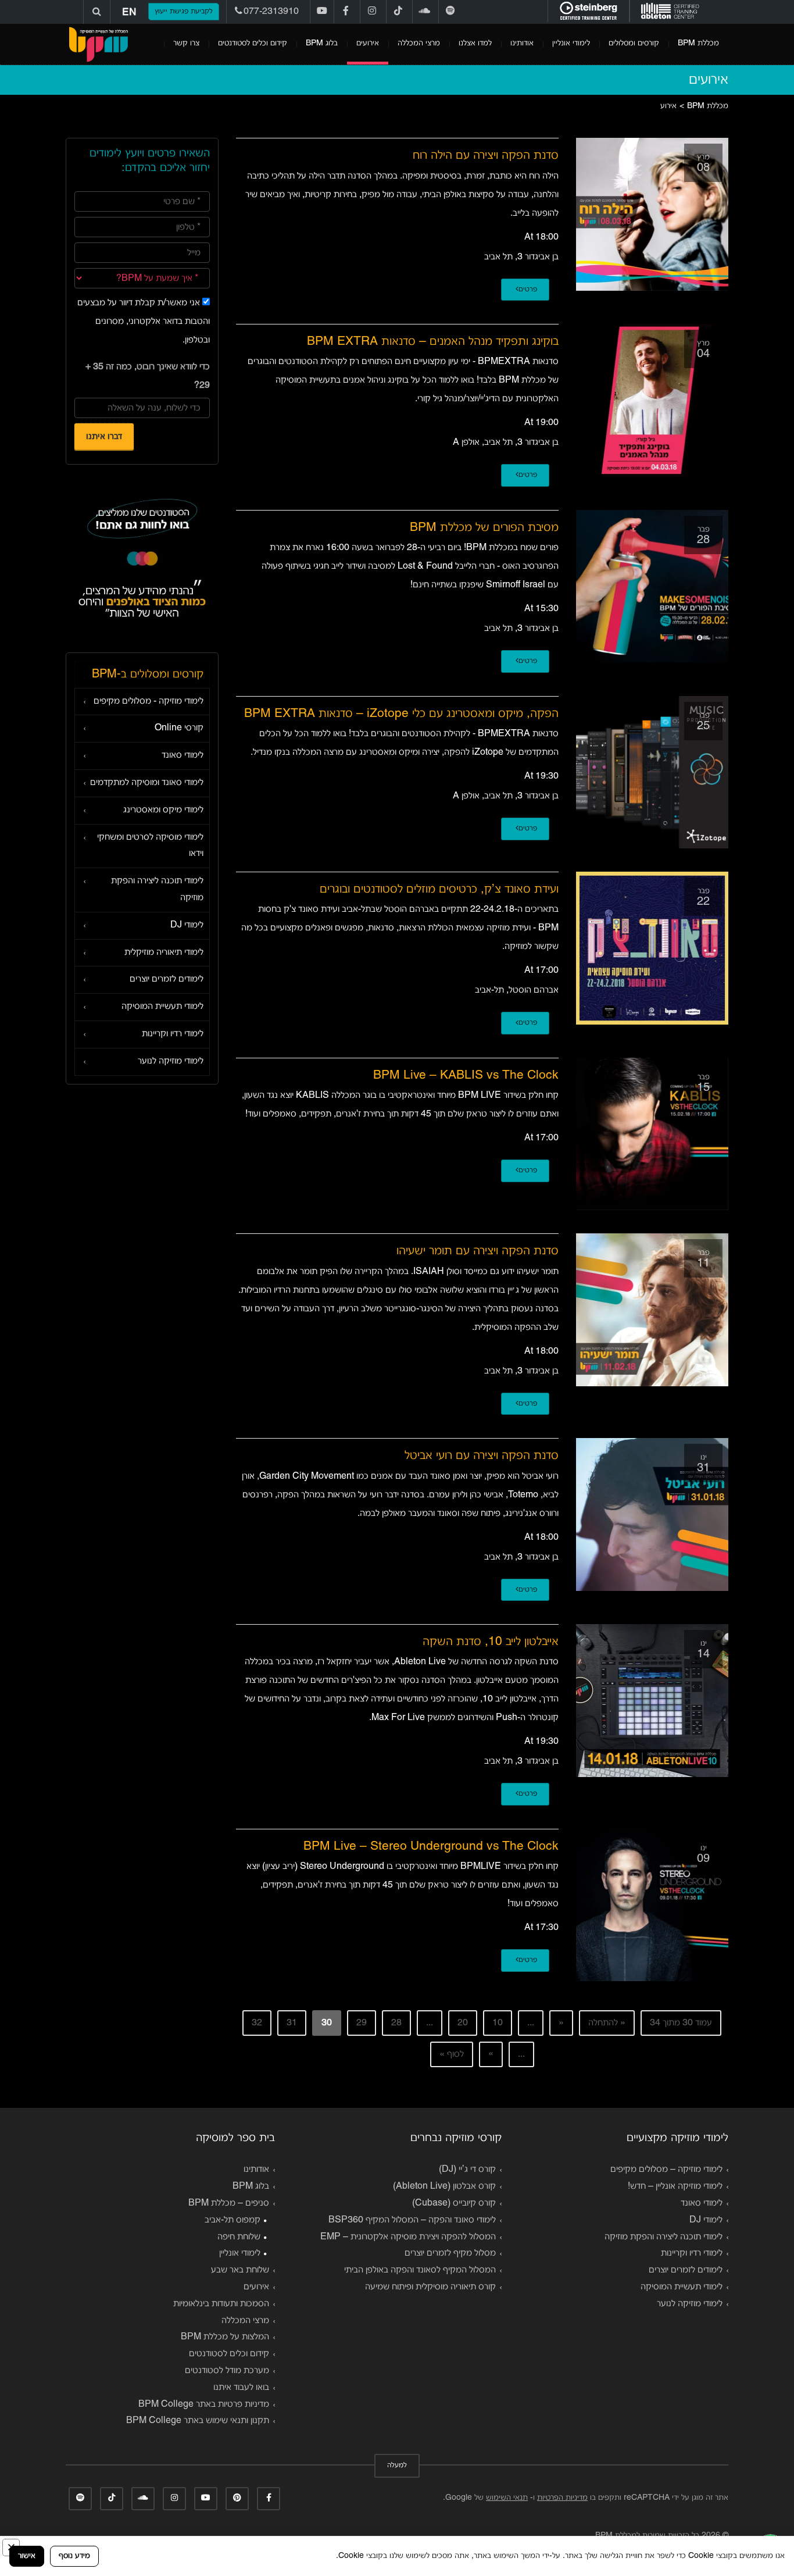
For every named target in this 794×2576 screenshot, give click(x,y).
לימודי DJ (187, 925)
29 (362, 2023)
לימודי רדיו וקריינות (173, 1034)
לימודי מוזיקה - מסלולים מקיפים (149, 701)
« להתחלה (607, 2023)
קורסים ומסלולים (634, 43)
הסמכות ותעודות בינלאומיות (221, 2304)
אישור (27, 2556)
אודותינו (522, 43)
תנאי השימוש (507, 2498)
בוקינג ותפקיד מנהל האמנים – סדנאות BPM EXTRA (433, 342)
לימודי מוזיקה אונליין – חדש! (675, 2186)
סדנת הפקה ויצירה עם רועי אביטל (482, 1456)
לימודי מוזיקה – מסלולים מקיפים (666, 2170)
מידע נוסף (74, 2556)
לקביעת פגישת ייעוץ (184, 12)
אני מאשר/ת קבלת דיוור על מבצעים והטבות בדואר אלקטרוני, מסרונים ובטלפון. (144, 322)
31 (292, 2023)
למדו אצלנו (475, 43)
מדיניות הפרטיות (562, 2498)
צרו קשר (186, 43)
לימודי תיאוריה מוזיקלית (164, 952)
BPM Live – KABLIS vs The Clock (466, 1075)
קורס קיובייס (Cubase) (454, 2203)
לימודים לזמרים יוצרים (167, 979)
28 (396, 2023)
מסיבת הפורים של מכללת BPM (484, 528)
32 (257, 2023)
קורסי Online (179, 728)
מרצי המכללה (419, 43)
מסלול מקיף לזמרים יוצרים (450, 2253)
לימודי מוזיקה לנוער (171, 1061)
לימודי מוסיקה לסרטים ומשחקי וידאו (150, 846)
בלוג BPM (322, 43)
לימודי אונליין (571, 43)
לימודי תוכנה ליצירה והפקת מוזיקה (157, 889)
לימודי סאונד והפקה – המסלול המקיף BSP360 (412, 2220)
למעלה (397, 2466)
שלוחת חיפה (239, 2237)
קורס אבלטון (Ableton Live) (444, 2186)
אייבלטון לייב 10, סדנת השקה (491, 1642)
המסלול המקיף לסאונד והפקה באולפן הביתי (420, 2270)
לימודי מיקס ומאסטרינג (163, 810)
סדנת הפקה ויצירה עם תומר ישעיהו (478, 1251)
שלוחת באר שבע (240, 2270)
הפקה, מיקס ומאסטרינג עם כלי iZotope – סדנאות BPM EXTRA (401, 714)
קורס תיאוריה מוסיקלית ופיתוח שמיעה (430, 2287)
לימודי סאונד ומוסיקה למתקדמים (147, 783)
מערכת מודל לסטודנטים (227, 2371)
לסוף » (452, 2054)
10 (498, 2023)
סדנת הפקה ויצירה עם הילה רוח (486, 156)
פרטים (528, 290)
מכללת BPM (698, 43)
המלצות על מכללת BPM (225, 2337)
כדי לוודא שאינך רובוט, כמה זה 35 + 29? (148, 376)
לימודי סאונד (183, 755)
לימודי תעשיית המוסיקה (162, 1007)
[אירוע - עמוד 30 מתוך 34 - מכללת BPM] (98, 44)
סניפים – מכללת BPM (229, 2203)
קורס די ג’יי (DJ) (467, 2170)
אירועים (368, 43)
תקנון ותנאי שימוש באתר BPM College (198, 2421)
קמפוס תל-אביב (233, 2220)
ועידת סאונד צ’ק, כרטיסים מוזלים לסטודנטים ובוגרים (439, 889)
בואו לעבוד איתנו (241, 2388)
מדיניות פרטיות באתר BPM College (204, 2404)
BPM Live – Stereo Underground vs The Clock (431, 1847)
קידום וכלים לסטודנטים (253, 43)
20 (463, 2023)
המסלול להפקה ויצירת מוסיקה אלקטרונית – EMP (408, 2237)
